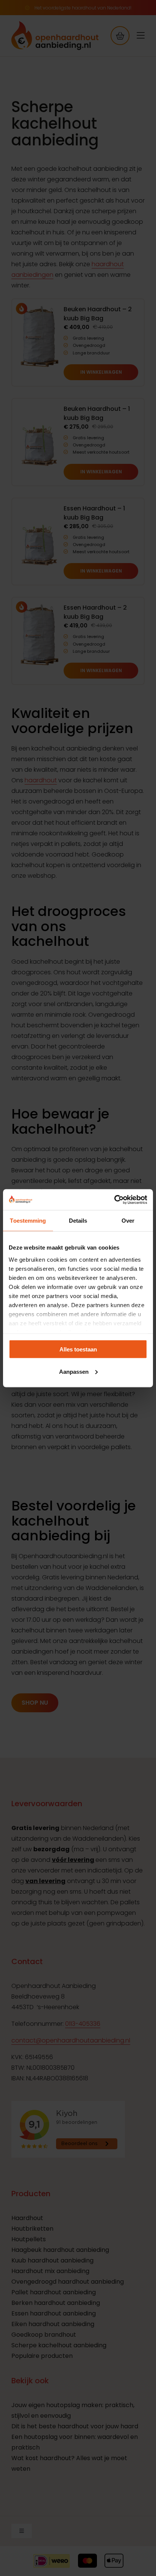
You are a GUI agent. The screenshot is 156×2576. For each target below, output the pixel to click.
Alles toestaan (78, 1349)
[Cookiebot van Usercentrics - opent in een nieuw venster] (114, 1200)
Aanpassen (74, 1371)
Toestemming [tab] (28, 1221)
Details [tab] (78, 1221)
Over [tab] (128, 1221)
